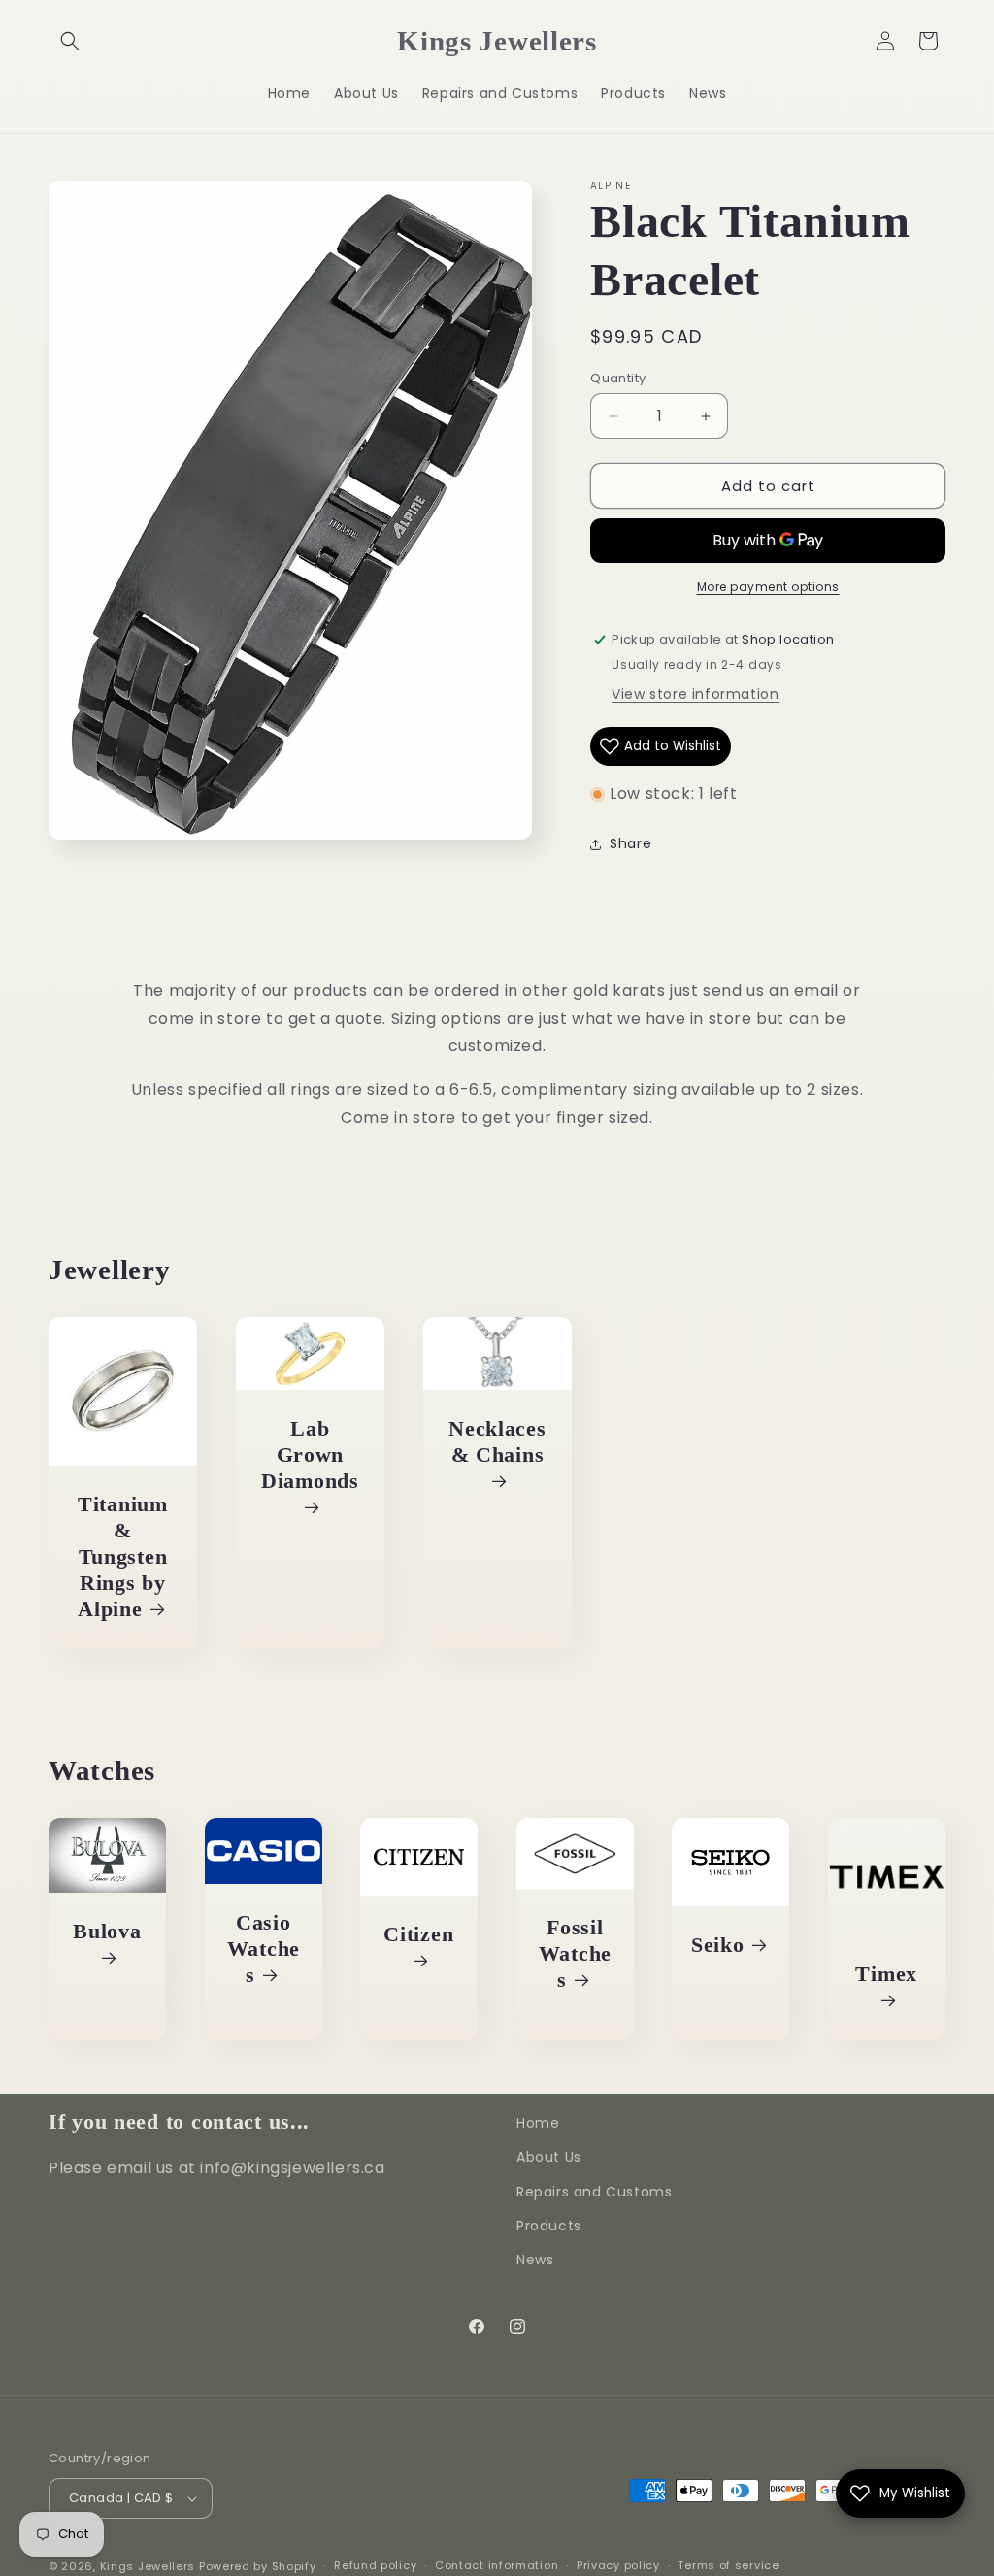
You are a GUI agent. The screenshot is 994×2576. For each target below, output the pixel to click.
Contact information (497, 2565)
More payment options (768, 587)
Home (538, 2123)
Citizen (418, 1934)
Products (549, 2226)
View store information (695, 694)
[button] (70, 41)
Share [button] (630, 843)
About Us (549, 2157)
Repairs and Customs (594, 2192)
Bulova (107, 1932)
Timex (886, 1973)
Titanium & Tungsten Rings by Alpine (123, 1557)
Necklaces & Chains (497, 1442)
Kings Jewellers (148, 2566)
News (535, 2260)
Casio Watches (263, 1948)
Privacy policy (618, 2565)
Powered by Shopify (258, 2566)
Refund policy (375, 2565)
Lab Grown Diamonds (310, 1455)
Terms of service (728, 2565)
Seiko (718, 1944)
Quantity (618, 378)
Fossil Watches (574, 1953)
